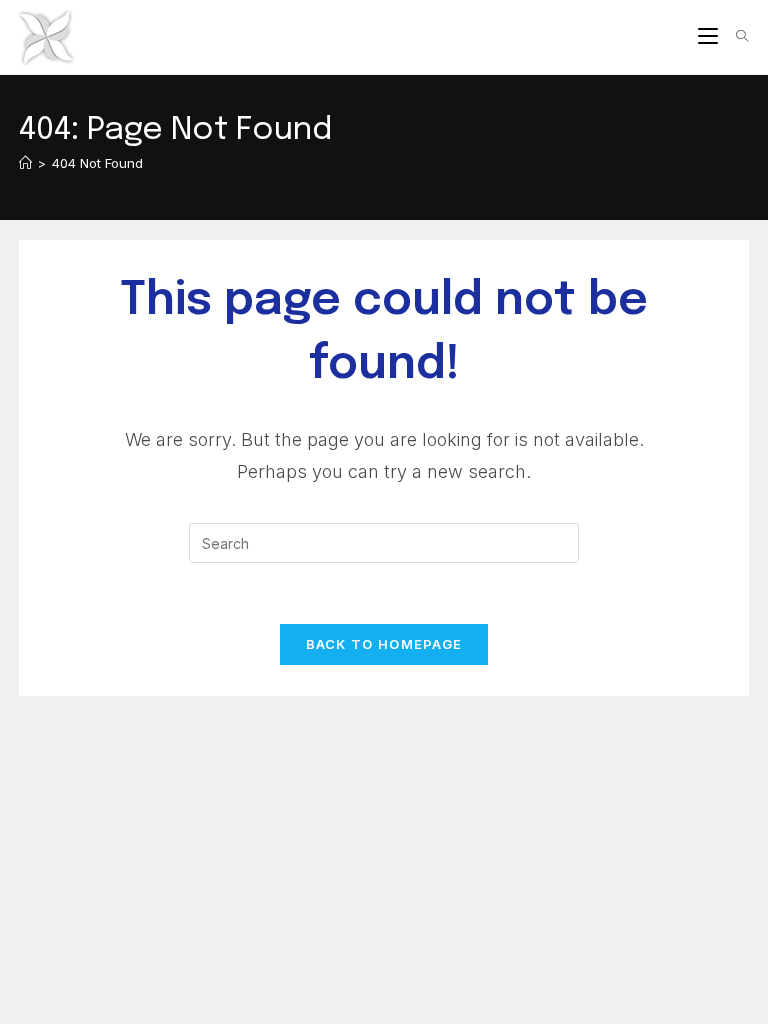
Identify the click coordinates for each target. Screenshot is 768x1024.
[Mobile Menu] (710, 36)
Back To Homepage (384, 644)
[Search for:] (735, 36)
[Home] (25, 163)
